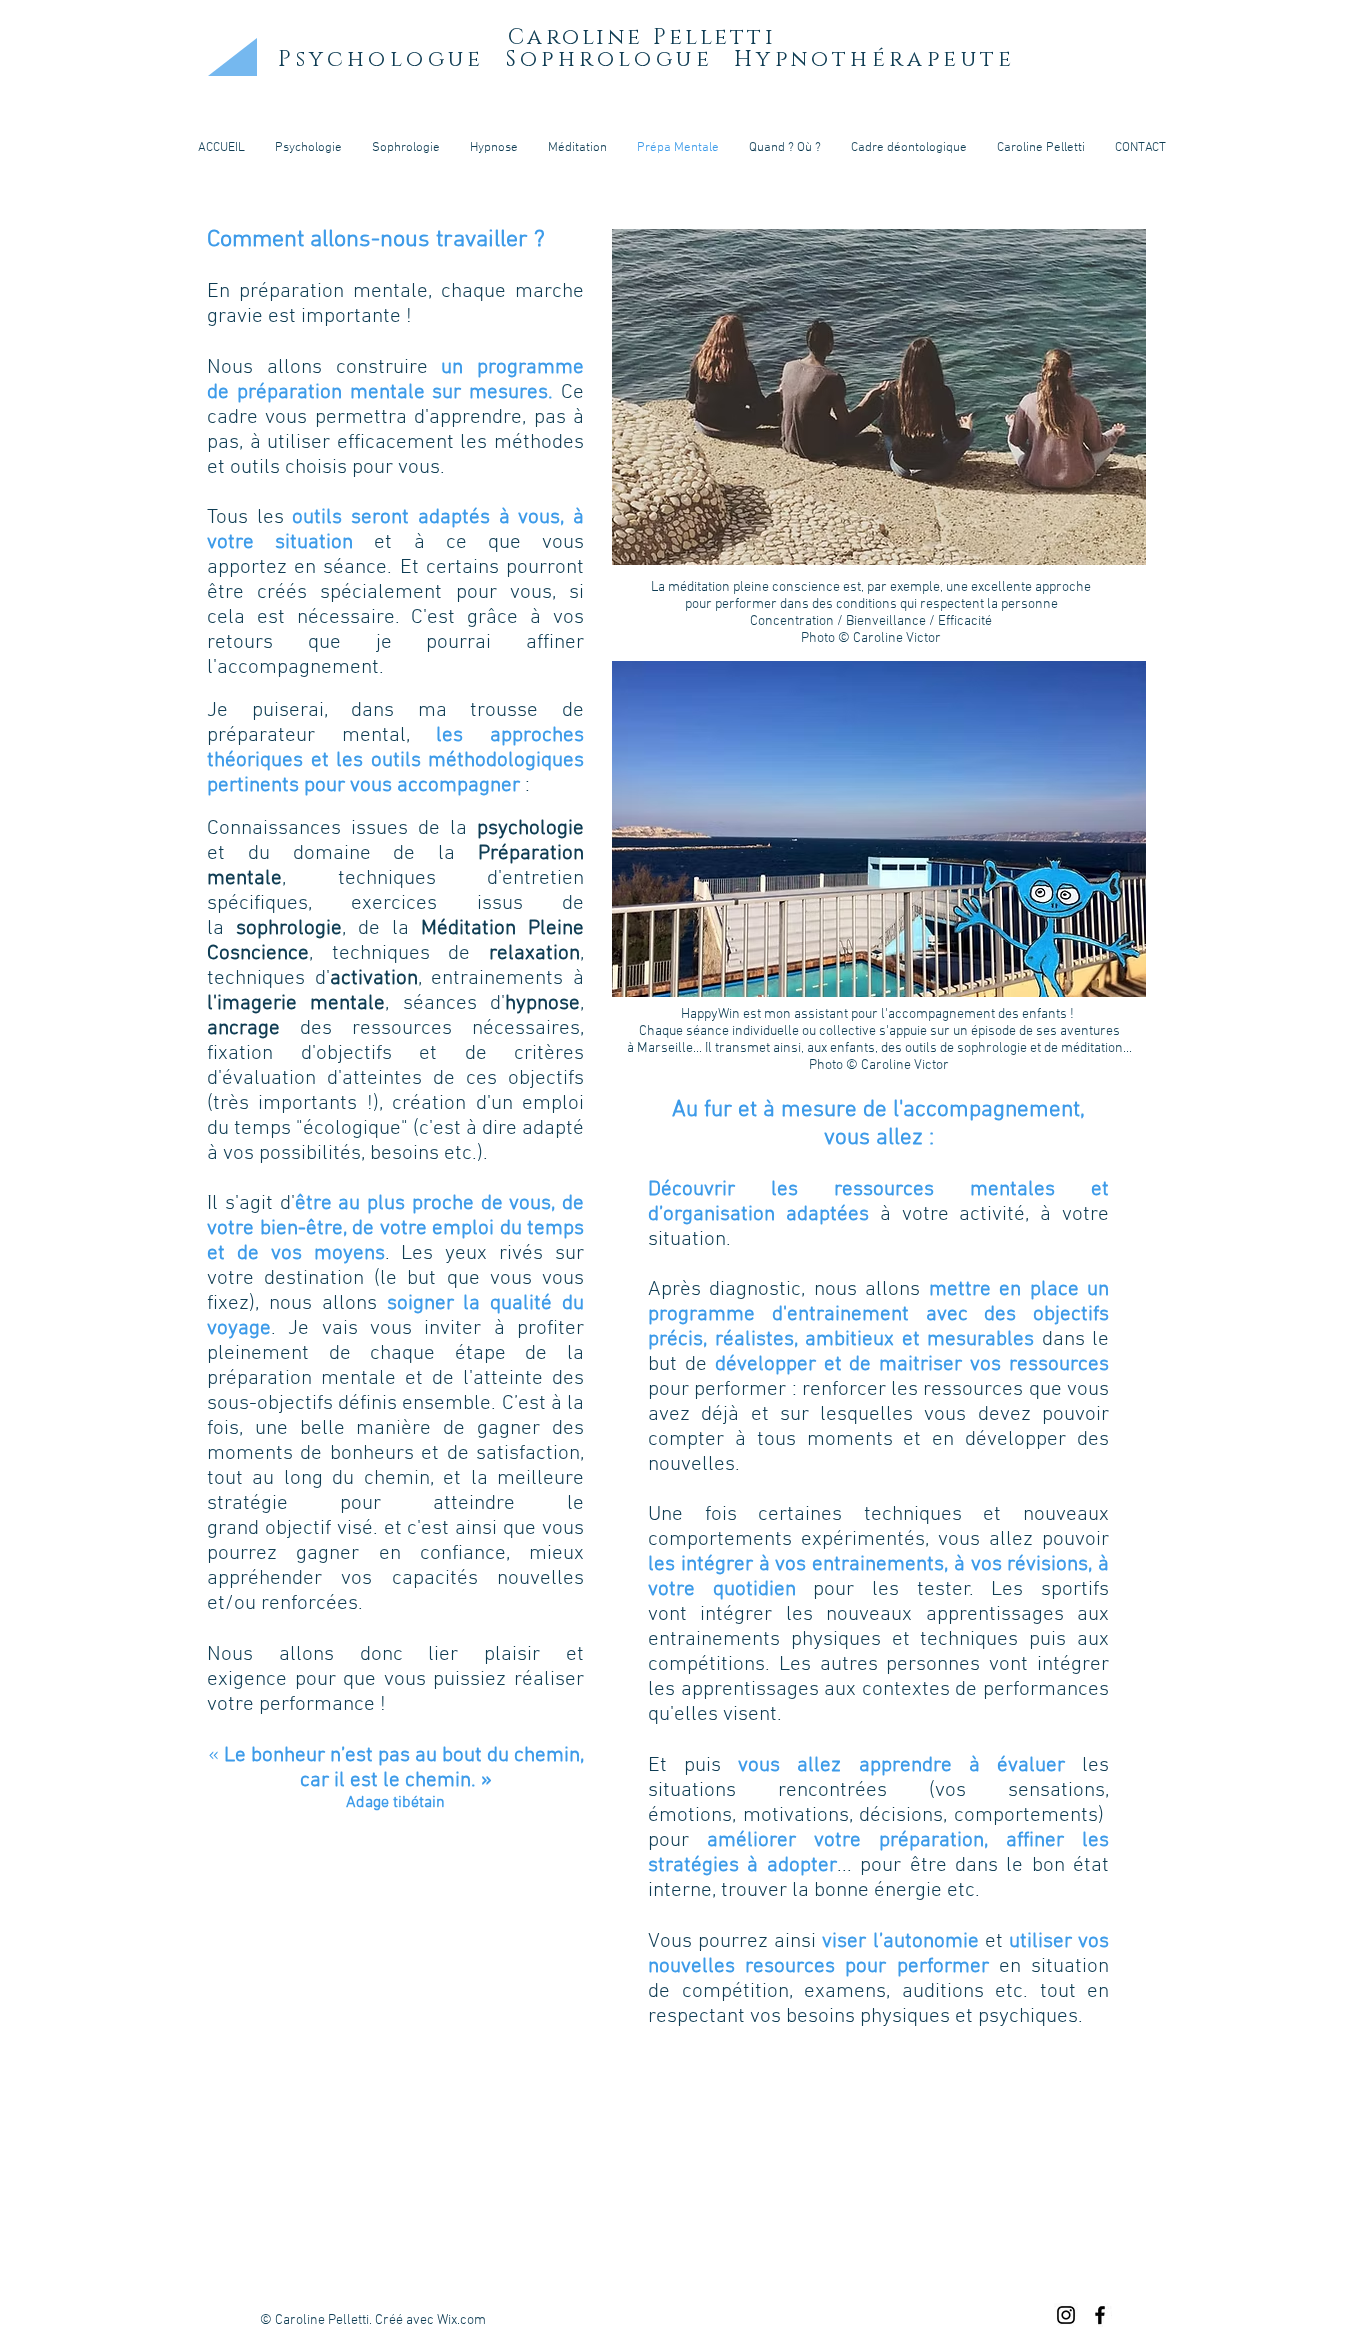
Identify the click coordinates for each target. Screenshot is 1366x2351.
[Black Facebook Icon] (1100, 2315)
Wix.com (461, 2320)
